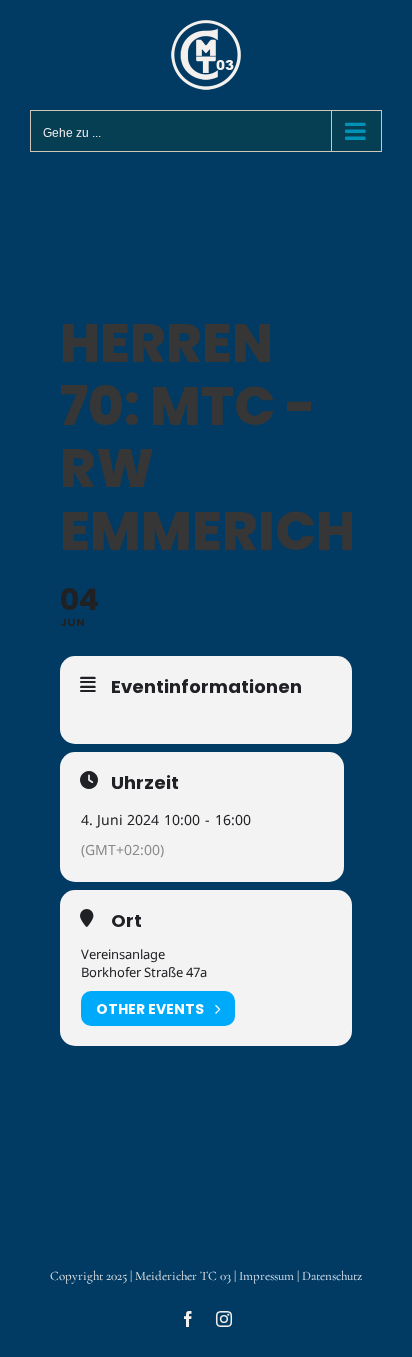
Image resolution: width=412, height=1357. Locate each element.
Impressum (266, 1276)
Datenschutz (332, 1276)
